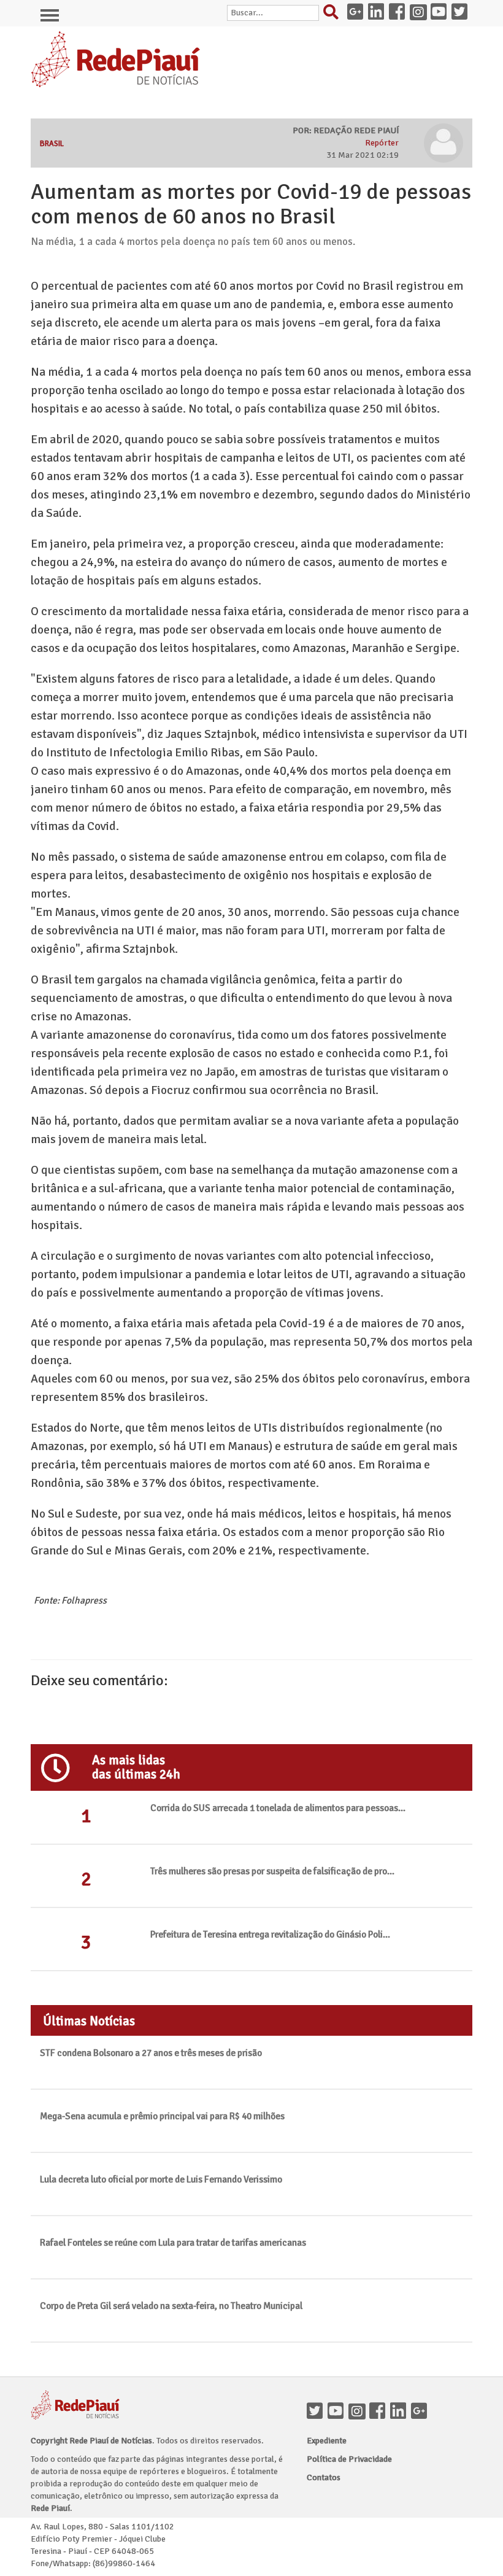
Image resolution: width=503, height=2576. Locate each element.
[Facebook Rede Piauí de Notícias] (399, 13)
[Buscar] (334, 15)
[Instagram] (359, 2412)
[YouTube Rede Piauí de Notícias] (441, 13)
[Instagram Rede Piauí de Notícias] (420, 13)
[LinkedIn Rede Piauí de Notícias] (378, 13)
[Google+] (421, 2412)
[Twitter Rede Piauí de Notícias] (462, 13)
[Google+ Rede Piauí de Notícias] (358, 13)
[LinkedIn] (401, 2412)
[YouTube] (338, 2412)
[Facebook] (380, 2412)
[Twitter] (317, 2412)
